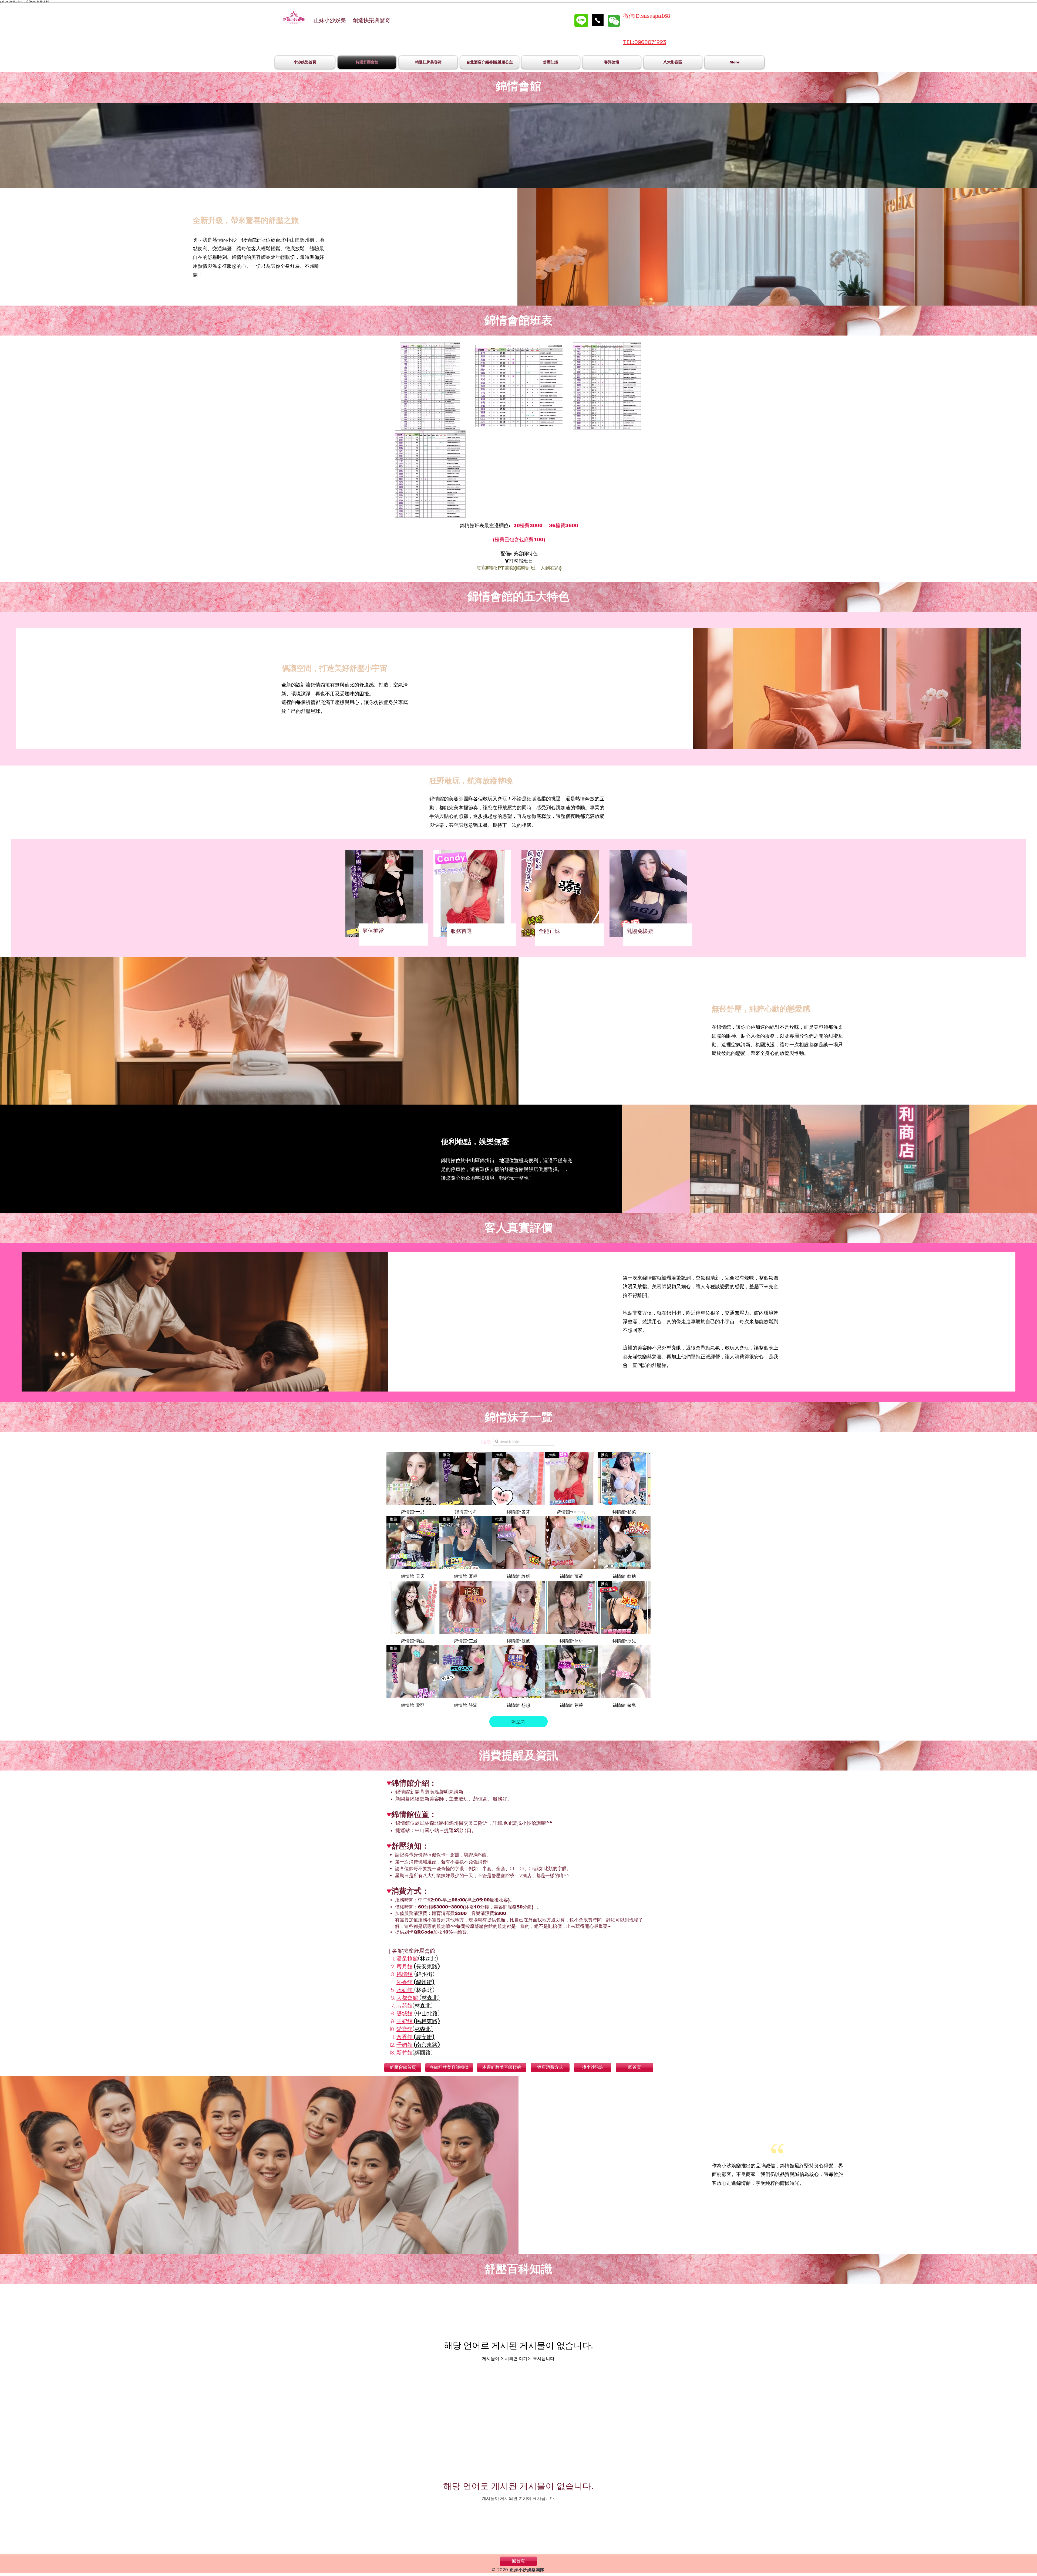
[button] (518, 145)
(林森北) (423, 2006)
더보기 (518, 1722)
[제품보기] (413, 1478)
